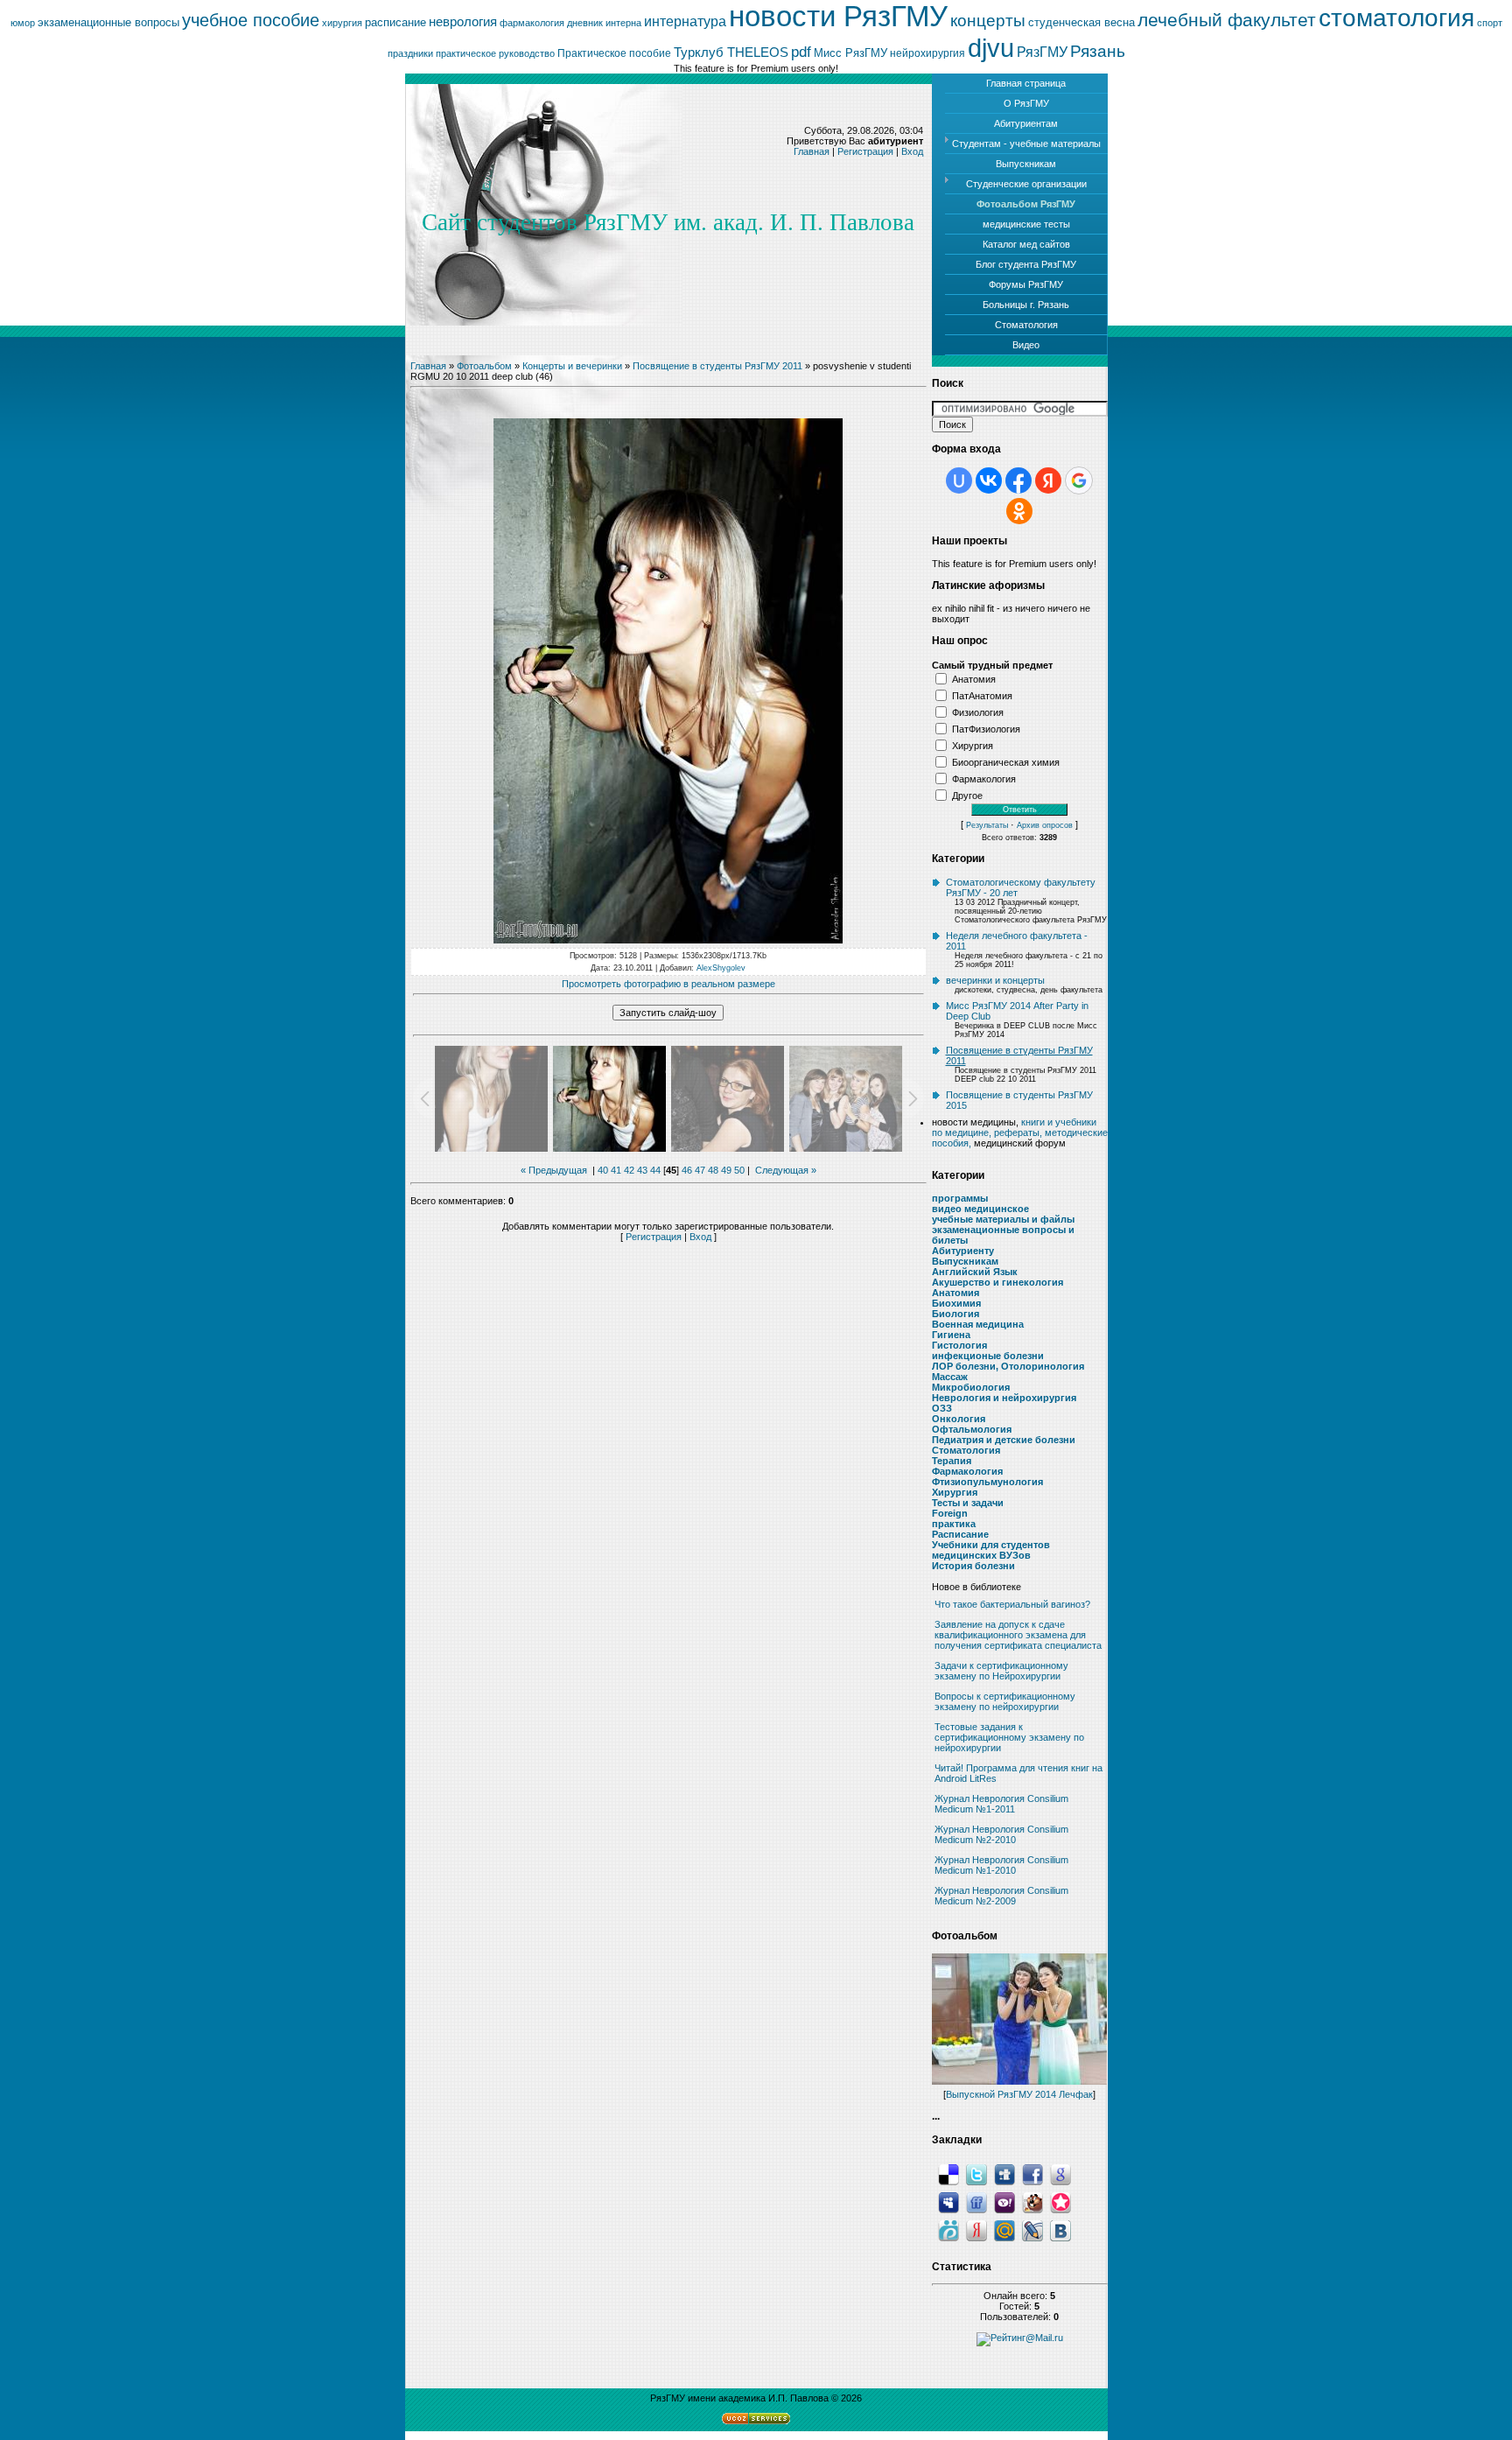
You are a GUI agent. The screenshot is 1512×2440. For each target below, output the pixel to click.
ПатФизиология (986, 728)
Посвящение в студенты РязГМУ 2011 (717, 366)
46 (687, 1170)
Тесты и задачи (968, 1503)
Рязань (1098, 51)
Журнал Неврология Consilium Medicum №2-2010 (1001, 1834)
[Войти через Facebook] (1018, 480)
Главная (812, 151)
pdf (801, 52)
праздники (410, 53)
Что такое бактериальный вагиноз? (1012, 1604)
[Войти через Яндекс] (1048, 480)
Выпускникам (965, 1261)
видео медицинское (980, 1209)
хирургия (342, 23)
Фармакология (984, 778)
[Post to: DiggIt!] (1004, 2174)
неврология (463, 22)
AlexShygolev (721, 968)
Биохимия (956, 1303)
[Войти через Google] (1079, 480)
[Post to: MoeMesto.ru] (948, 2230)
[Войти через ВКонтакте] (989, 480)
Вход (912, 151)
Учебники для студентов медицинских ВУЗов (991, 1550)
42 (629, 1170)
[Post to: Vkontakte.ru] (1060, 2230)
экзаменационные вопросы (108, 22)
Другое (967, 795)
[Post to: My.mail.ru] (1004, 2230)
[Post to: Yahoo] (1004, 2202)
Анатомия (974, 678)
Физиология (978, 712)
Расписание (960, 1534)
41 (616, 1170)
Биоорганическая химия (1006, 761)
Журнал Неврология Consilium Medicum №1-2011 (1001, 1804)
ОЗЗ (942, 1408)
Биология (955, 1314)
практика (954, 1524)
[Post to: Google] (1060, 2174)
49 (726, 1170)
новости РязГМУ (838, 16)
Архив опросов (1045, 825)
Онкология (959, 1419)
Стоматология (966, 1450)
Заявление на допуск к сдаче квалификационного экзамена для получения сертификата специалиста (1018, 1635)
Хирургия (973, 745)
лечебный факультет (1227, 20)
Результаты (987, 825)
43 (642, 1170)
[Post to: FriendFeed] (976, 2202)
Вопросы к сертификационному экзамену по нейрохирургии (1005, 1701)
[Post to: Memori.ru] (1060, 2202)
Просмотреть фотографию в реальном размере (668, 984)
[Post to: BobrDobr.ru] (1032, 2202)
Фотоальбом (484, 366)
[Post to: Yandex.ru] (976, 2230)
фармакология (532, 23)
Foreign (950, 1513)
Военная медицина (978, 1324)
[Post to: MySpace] (948, 2202)
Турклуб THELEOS (731, 53)
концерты (988, 21)
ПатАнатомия (982, 695)
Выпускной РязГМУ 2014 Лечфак (1019, 2094)
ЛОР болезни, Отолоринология (1008, 1366)
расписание (395, 22)
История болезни (973, 1566)
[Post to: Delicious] (948, 2174)
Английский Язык (975, 1272)
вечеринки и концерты (995, 980)
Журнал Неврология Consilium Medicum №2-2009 (1001, 1896)
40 (603, 1170)
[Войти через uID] (959, 480)
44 (655, 1170)
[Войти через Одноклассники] (1019, 511)
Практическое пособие (614, 53)
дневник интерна (604, 23)
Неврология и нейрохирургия (1004, 1398)
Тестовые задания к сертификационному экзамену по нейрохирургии (1009, 1737)
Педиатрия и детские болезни (1004, 1440)
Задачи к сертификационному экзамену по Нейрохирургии (1001, 1671)
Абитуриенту (963, 1251)
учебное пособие (251, 20)
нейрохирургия (927, 53)
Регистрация (865, 151)
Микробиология (971, 1387)
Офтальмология (972, 1429)
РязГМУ (1042, 52)
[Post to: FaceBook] (1032, 2174)
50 (739, 1170)
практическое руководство (495, 53)
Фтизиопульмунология (987, 1482)
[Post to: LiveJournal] (1032, 2230)
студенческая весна (1081, 22)
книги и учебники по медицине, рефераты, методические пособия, (1020, 1132)
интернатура (685, 21)
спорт (1490, 23)
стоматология (1396, 18)
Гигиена (951, 1335)
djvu (991, 48)
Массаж (950, 1377)
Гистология (959, 1345)
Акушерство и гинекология (997, 1282)
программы (960, 1198)
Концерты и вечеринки (572, 366)
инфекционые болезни (988, 1356)
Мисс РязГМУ (850, 53)
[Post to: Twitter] (976, 2174)
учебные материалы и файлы (1003, 1219)
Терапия (952, 1461)
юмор (23, 23)
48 (713, 1170)
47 (700, 1170)
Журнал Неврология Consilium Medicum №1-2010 (1001, 1865)
